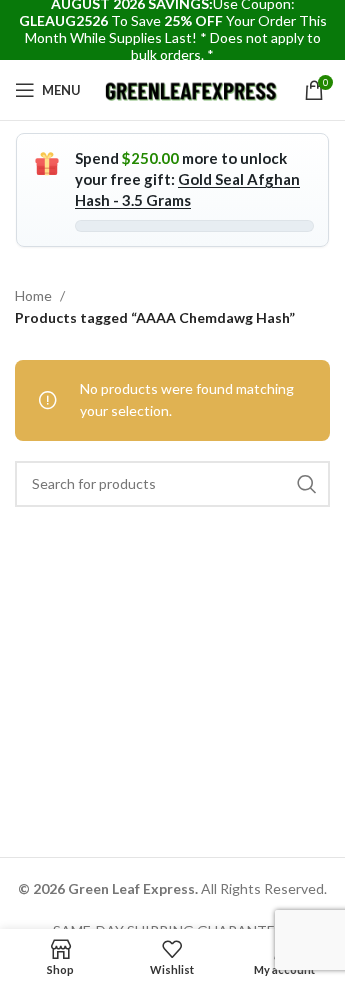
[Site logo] (192, 88)
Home (33, 295)
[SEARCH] (307, 484)
